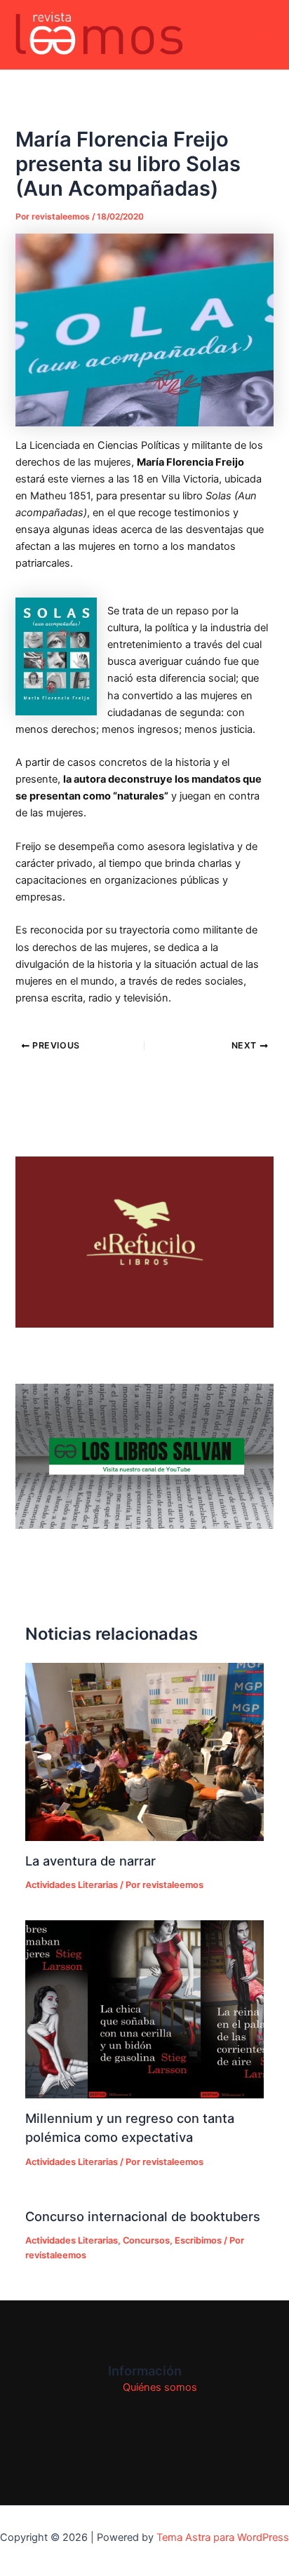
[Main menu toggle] (260, 35)
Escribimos (198, 2240)
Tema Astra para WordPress (223, 2537)
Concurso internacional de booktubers (143, 2216)
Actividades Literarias (72, 1885)
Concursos (146, 2240)
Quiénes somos (160, 2387)
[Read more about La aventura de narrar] (144, 1752)
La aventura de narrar (90, 1861)
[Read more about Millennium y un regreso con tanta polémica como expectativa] (144, 2009)
